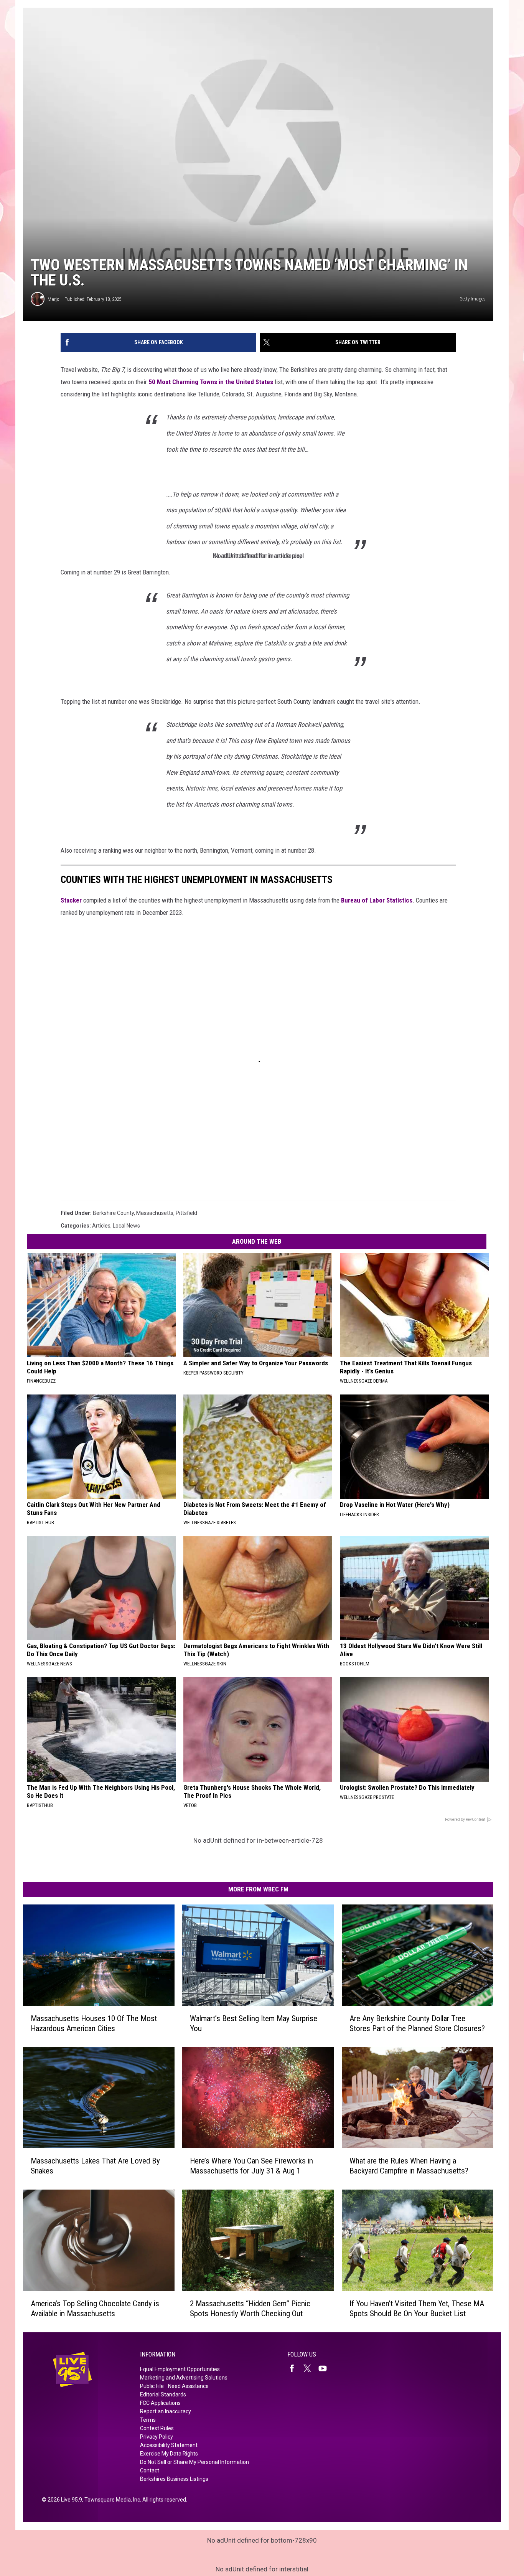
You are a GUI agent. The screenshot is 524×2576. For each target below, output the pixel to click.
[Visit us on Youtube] (326, 2368)
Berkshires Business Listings (174, 2479)
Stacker (71, 900)
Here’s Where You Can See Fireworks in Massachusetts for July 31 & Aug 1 (251, 2166)
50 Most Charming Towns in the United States (211, 382)
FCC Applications (160, 2403)
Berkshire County (113, 1213)
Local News (126, 1226)
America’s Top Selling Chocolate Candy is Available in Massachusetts (95, 2309)
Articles (101, 1226)
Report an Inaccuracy (166, 2411)
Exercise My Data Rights (169, 2454)
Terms (148, 2420)
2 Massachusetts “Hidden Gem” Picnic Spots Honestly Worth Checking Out (250, 2309)
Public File (152, 2386)
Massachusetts (155, 1213)
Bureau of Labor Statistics (377, 900)
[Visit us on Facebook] (295, 2368)
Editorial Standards (163, 2394)
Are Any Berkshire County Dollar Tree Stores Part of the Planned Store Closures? (417, 2023)
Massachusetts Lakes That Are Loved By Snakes (95, 2166)
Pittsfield (186, 1213)
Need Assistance (188, 2386)
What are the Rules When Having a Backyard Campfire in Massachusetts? (409, 2166)
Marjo (54, 299)
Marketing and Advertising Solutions (184, 2378)
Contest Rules (157, 2428)
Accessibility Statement (169, 2445)
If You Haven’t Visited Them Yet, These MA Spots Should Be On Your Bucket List (417, 2309)
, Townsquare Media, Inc (111, 2500)
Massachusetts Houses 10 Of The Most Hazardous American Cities (94, 2023)
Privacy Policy (157, 2437)
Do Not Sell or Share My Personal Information (194, 2462)
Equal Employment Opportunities (180, 2369)
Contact (150, 2470)
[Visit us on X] (310, 2368)
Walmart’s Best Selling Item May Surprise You (254, 2023)
